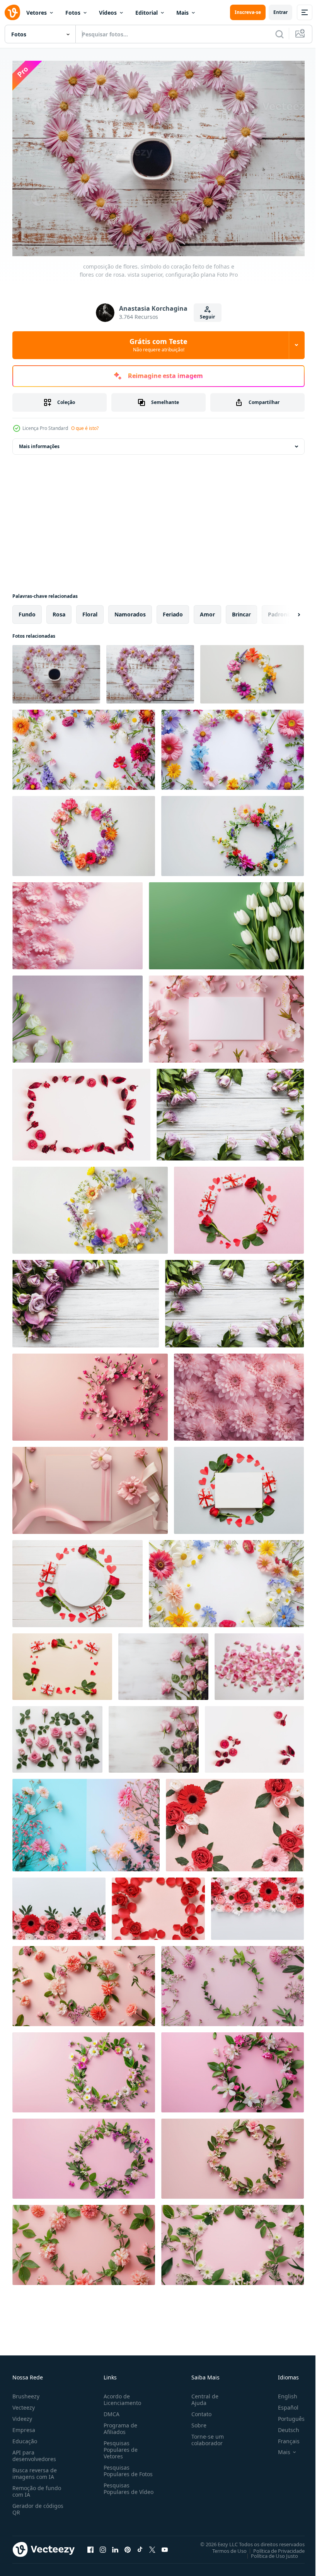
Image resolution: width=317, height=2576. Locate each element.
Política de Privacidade (273, 2547)
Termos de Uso (224, 2547)
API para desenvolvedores (34, 2452)
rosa (59, 610)
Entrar (280, 12)
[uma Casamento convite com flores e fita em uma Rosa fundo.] (90, 1487)
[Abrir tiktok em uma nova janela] (140, 2546)
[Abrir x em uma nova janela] (152, 2546)
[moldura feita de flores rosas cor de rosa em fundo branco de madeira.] (230, 1111)
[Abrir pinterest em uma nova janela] (128, 2546)
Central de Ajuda (202, 2396)
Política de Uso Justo (269, 2552)
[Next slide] (286, 611)
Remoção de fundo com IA (37, 2487)
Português (285, 2415)
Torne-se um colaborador (205, 2436)
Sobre (196, 2421)
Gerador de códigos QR (38, 2505)
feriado (173, 610)
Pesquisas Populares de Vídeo (119, 2488)
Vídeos (108, 13)
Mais (182, 13)
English (282, 2392)
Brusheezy (26, 2392)
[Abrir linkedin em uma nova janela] (115, 2546)
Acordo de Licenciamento (121, 2396)
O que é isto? (85, 428)
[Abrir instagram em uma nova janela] (103, 2546)
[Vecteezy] (12, 12)
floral (90, 610)
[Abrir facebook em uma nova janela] (90, 2546)
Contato (198, 2410)
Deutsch (283, 2426)
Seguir (207, 317)
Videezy (22, 2415)
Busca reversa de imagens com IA (35, 2470)
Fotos (73, 13)
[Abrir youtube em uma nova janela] (165, 2546)
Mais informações (39, 442)
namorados (130, 610)
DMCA (110, 2410)
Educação (25, 2437)
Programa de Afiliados (119, 2425)
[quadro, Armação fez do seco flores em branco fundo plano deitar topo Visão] (81, 1111)
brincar (241, 610)
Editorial (147, 13)
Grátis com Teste (158, 345)
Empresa (24, 2426)
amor (207, 610)
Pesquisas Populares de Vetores (119, 2446)
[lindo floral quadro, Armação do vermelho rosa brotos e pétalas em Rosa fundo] (158, 1905)
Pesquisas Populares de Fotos (127, 2467)
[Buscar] (280, 34)
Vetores (37, 13)
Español (282, 2404)
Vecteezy (24, 2404)
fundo (27, 610)
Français (283, 2437)
